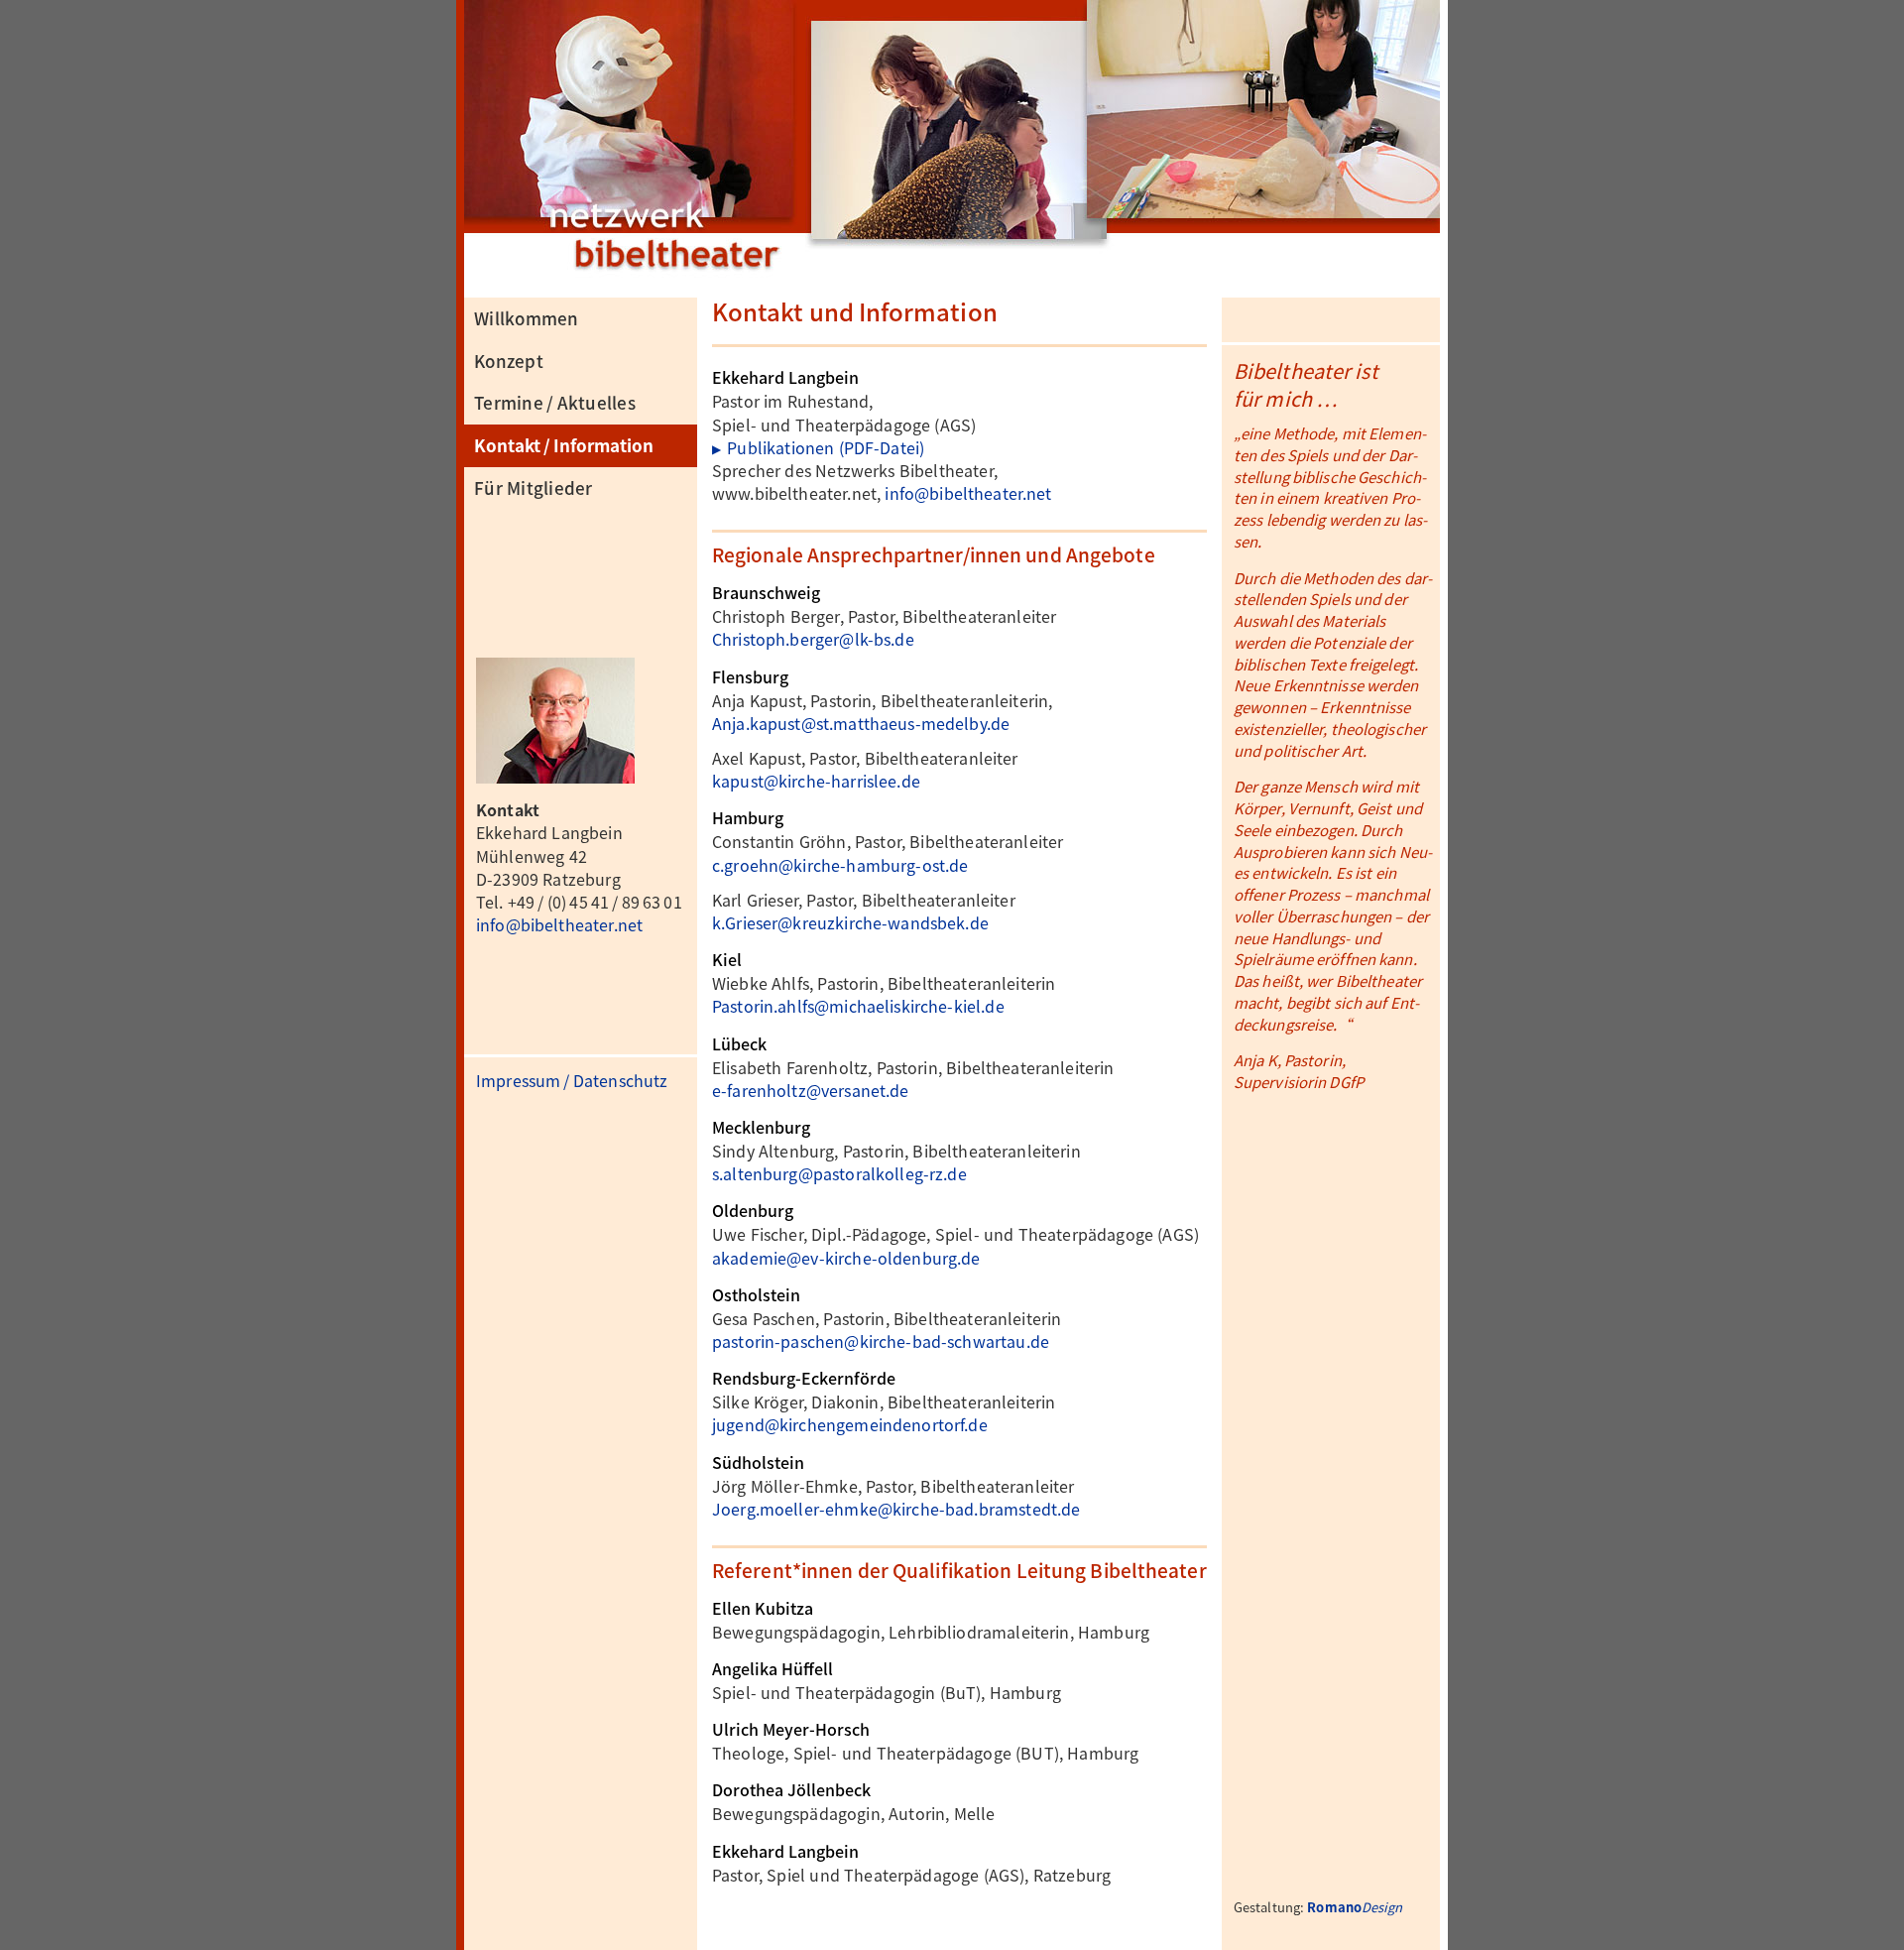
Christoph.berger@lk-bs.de (813, 639)
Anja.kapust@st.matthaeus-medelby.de (861, 723)
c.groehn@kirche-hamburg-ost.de (840, 865)
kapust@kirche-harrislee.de (816, 781)
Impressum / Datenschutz (572, 1080)
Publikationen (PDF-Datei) (818, 447)
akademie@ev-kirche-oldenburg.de (846, 1258)
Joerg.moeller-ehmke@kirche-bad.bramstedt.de (896, 1509)
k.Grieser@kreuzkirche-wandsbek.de (850, 922)
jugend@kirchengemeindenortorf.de (850, 1424)
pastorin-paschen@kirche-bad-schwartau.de (881, 1341)
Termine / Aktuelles (555, 402)
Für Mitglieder (534, 487)
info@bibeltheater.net (559, 924)
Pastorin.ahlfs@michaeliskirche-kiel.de (858, 1006)
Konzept (509, 361)
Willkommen (527, 318)
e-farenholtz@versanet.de (811, 1090)
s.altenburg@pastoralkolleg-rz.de (839, 1173)
